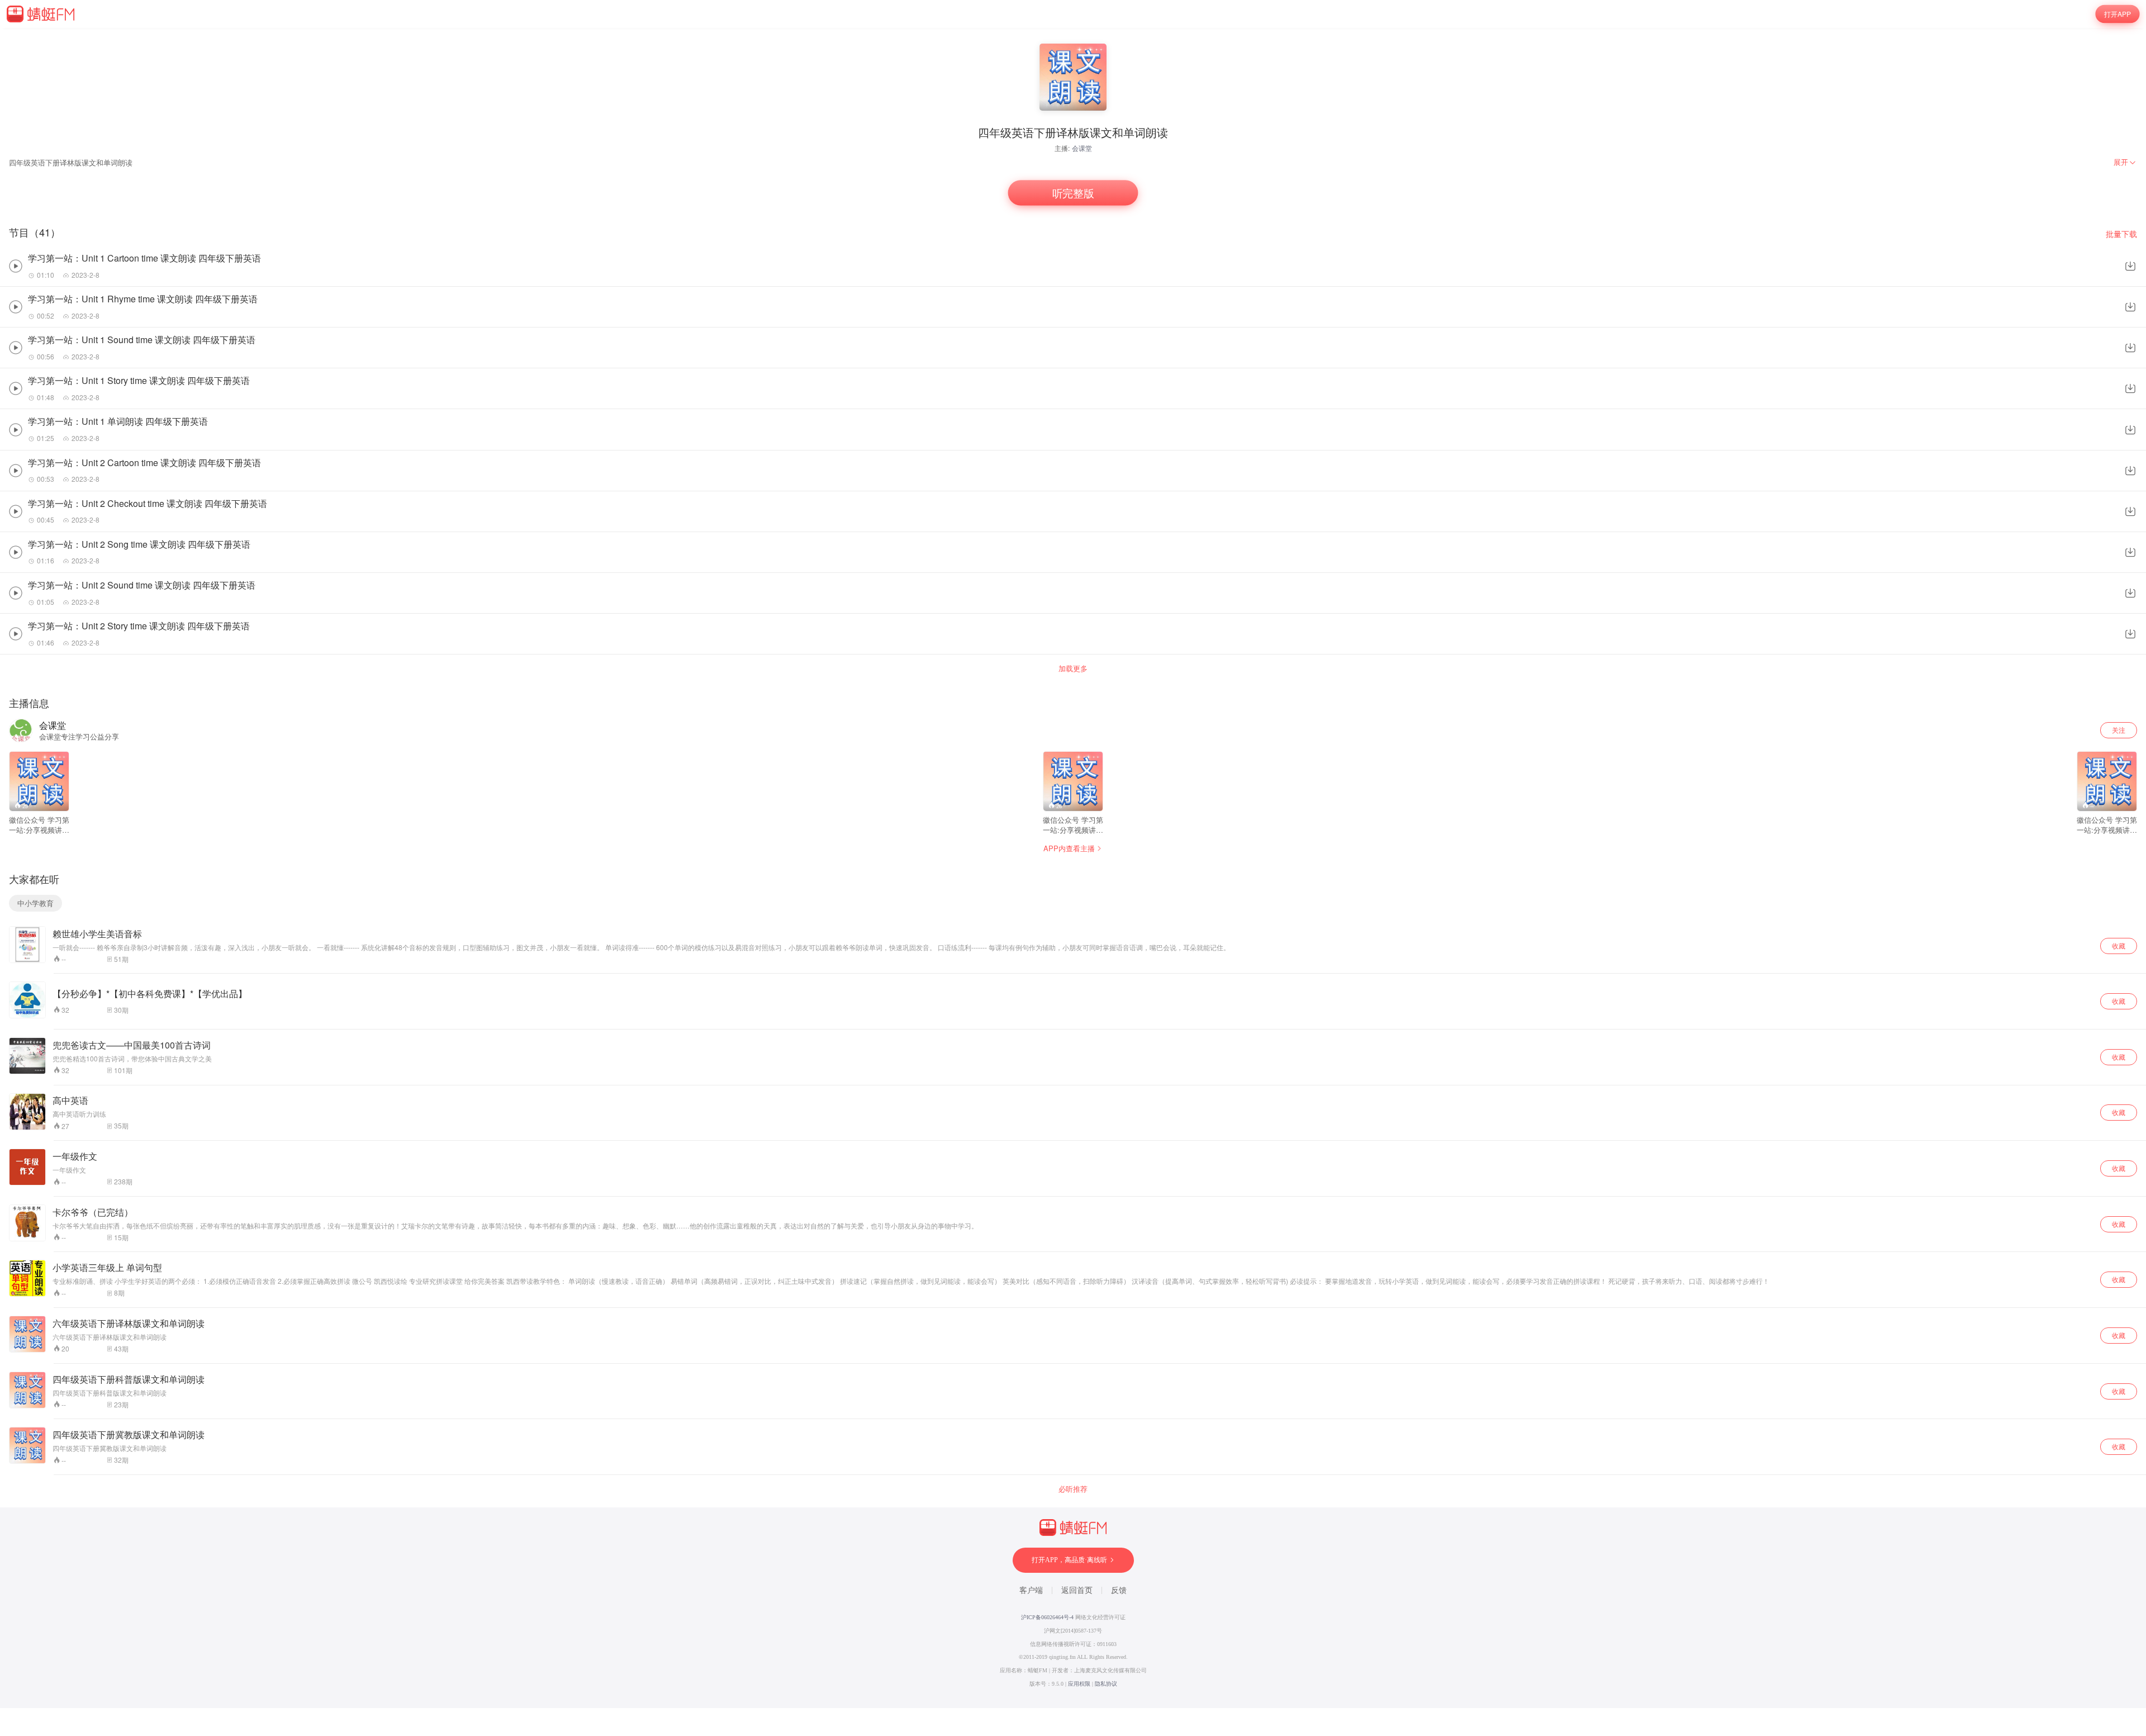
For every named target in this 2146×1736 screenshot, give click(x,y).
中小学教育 (35, 903)
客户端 (1031, 1590)
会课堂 (1082, 148)
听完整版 (1073, 193)
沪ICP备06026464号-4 (1047, 1617)
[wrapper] (1073, 868)
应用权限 (1079, 1684)
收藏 (2119, 945)
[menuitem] (2125, 162)
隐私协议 (1106, 1684)
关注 (2119, 730)
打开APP (2117, 14)
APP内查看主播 (1069, 848)
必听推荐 (1073, 1489)
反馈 (1119, 1590)
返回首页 (1077, 1590)
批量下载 (2121, 234)
